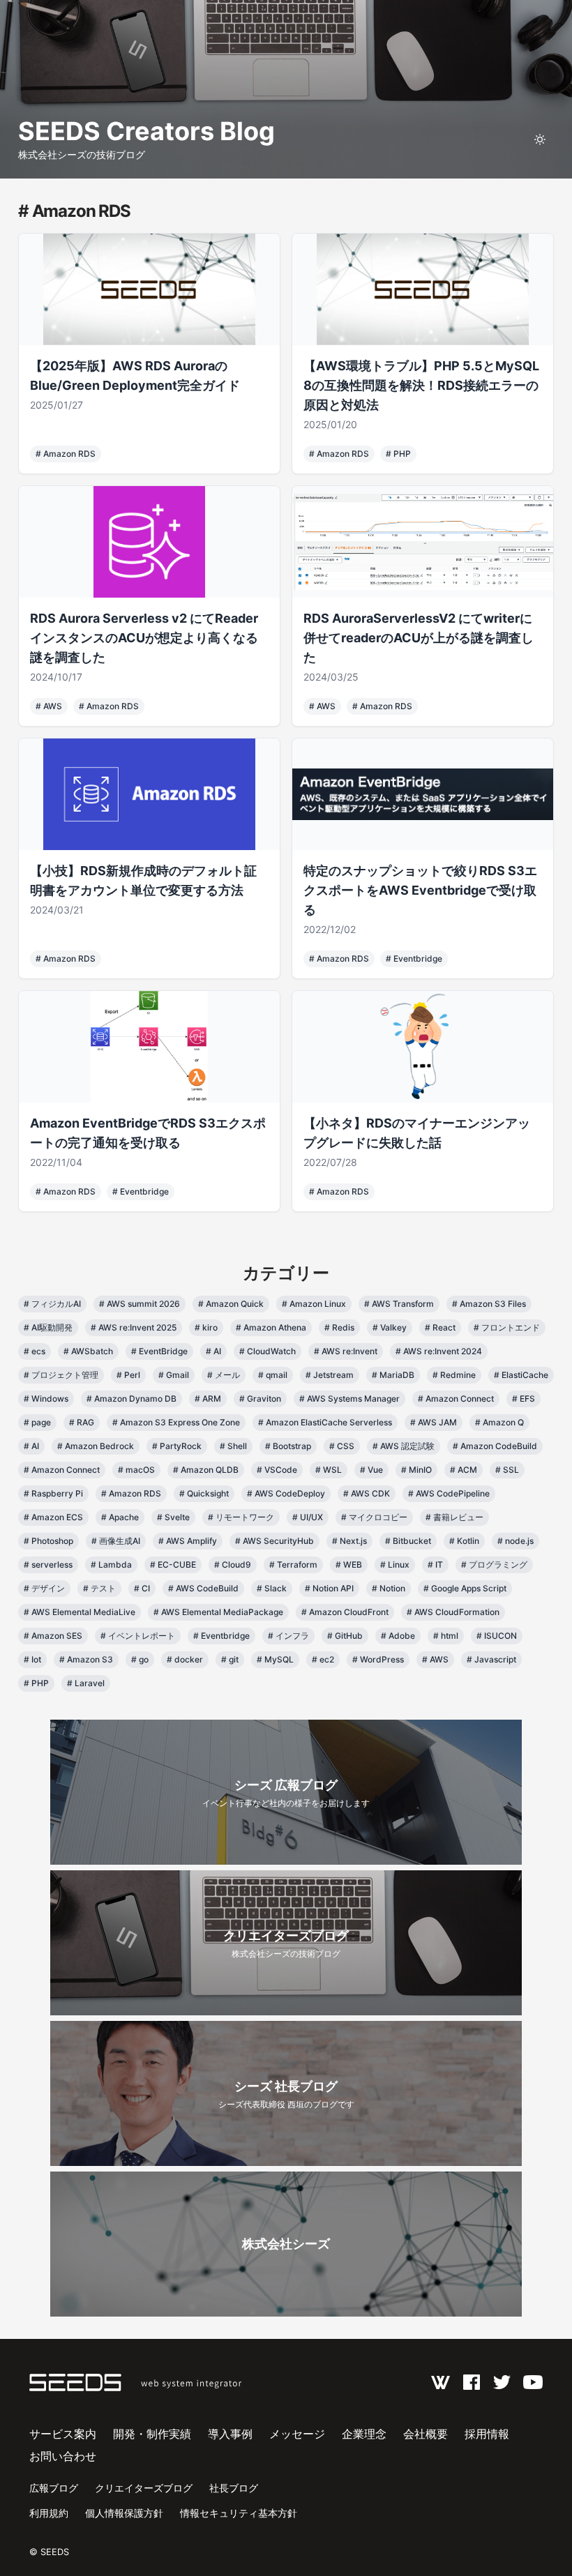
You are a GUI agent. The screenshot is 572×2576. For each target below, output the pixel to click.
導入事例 (230, 2434)
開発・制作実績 (152, 2434)
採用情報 (487, 2434)
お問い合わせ (63, 2456)
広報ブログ (54, 2488)
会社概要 (426, 2434)
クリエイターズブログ (144, 2488)
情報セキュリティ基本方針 (239, 2513)
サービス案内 (63, 2434)
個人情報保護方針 (124, 2513)
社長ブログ (234, 2488)
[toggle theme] (540, 139)
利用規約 (49, 2513)
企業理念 (364, 2434)
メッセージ (297, 2434)
